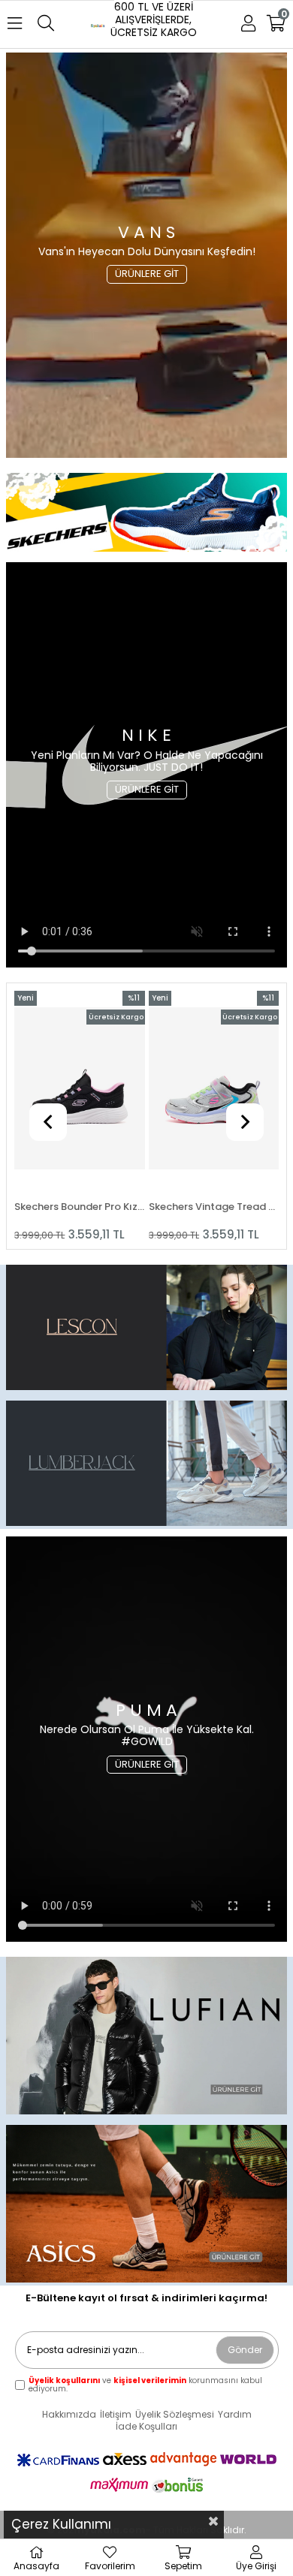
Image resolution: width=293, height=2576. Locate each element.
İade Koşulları (146, 2427)
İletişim (116, 2415)
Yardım (235, 2415)
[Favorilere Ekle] (79, 1116)
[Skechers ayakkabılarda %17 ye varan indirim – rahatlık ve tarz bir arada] (146, 2037)
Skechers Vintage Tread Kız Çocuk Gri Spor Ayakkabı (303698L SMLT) (80, 1207)
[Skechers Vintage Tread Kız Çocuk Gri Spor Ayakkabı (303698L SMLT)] (80, 1089)
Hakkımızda (69, 2415)
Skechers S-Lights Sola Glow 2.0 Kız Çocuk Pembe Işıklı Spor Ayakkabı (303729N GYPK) (214, 1207)
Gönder (245, 2350)
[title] (146, 514)
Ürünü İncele (106, 1116)
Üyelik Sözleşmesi (175, 2415)
